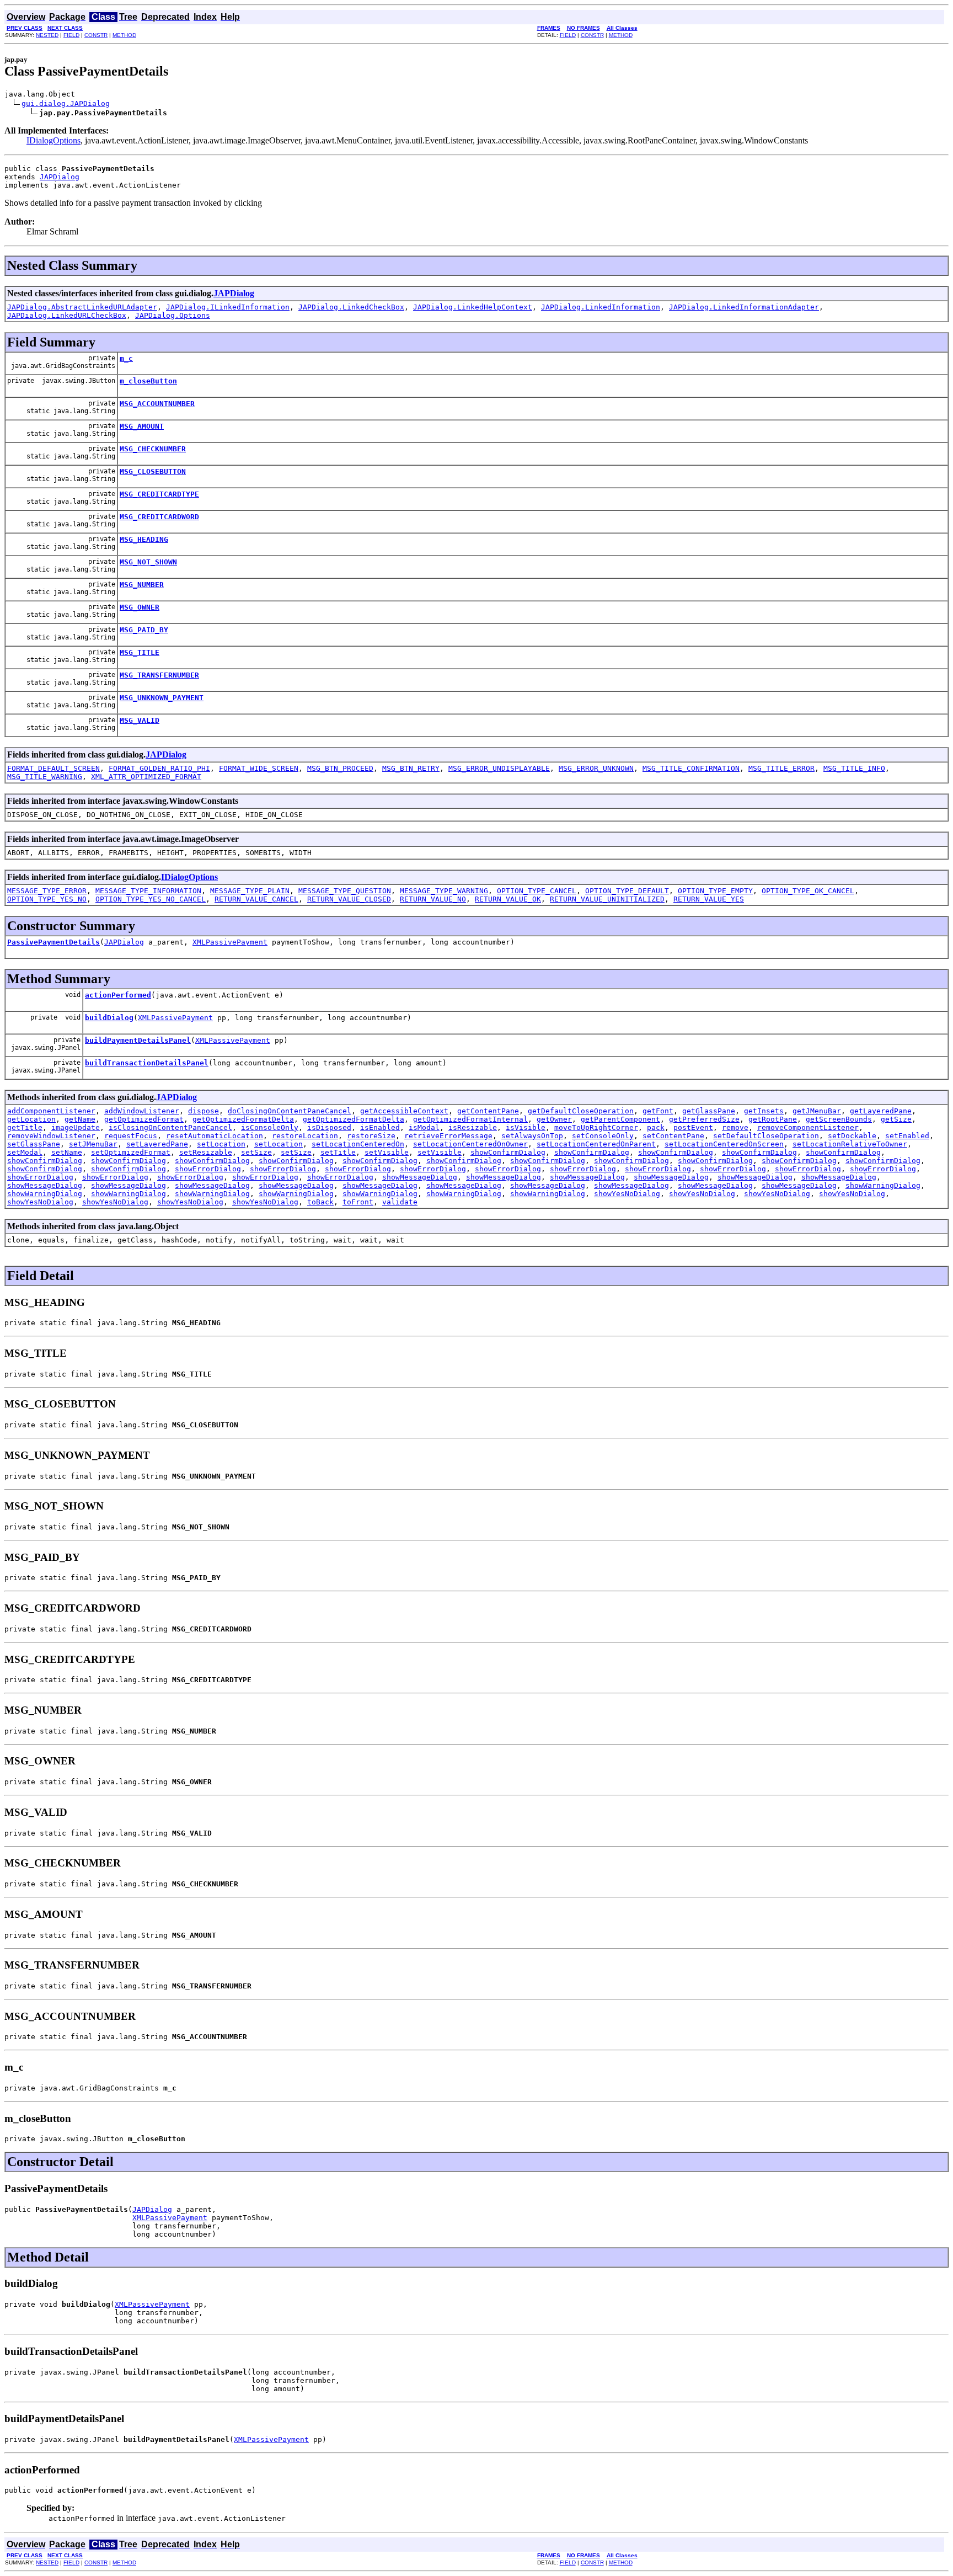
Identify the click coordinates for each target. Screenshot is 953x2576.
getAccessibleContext (404, 1111)
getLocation (31, 1119)
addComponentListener (51, 1111)
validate (400, 1202)
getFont (658, 1111)
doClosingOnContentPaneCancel (290, 1111)
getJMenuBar (817, 1111)
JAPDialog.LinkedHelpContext (473, 307)
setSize (256, 1152)
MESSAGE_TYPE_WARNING (444, 891)
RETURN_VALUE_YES (709, 899)
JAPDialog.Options (173, 315)
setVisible (387, 1152)
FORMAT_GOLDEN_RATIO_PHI (159, 768)
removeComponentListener (808, 1127)
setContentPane (673, 1136)
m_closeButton (148, 381)
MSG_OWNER (140, 607)
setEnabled (907, 1136)
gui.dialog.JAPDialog (66, 103)
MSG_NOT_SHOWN (148, 562)
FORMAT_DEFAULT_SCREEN (53, 768)
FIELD (71, 35)
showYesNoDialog (627, 1194)
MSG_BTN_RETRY (411, 768)
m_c (126, 358)
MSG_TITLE (140, 652)
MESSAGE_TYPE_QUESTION (345, 891)
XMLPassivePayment (230, 942)
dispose (204, 1111)
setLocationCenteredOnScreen (724, 1144)
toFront (358, 1202)
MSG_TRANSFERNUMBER (159, 675)
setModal (25, 1152)
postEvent (693, 1127)
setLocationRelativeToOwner (850, 1144)
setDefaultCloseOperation (766, 1136)
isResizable (473, 1127)
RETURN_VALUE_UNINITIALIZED (607, 899)
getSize (896, 1119)
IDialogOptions (53, 140)
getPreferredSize (704, 1119)
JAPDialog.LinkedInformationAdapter (744, 307)
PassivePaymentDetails (53, 942)
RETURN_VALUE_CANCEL (256, 899)
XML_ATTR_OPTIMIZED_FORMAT (146, 777)
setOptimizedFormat (131, 1152)
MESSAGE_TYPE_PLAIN (250, 891)
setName (67, 1152)
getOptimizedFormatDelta (243, 1119)
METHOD (124, 35)
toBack (320, 1202)
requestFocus (131, 1136)
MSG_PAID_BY (144, 630)
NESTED (47, 35)
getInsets (764, 1111)
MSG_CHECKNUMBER (153, 449)
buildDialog (109, 1018)
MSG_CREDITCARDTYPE (159, 494)
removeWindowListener (51, 1136)
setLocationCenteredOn (358, 1144)
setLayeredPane (157, 1144)
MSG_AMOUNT (142, 426)
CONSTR (96, 35)
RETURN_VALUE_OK (508, 899)
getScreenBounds (839, 1119)
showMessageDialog (420, 1177)
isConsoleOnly (270, 1127)
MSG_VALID (140, 720)
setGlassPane (34, 1144)
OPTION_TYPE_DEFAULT (627, 891)
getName (80, 1119)
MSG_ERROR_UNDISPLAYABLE (499, 768)
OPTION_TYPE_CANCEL (537, 891)
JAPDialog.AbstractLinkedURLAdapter (82, 307)
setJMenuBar (93, 1144)
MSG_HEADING (144, 539)
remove (735, 1127)
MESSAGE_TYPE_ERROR (47, 891)
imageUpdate (76, 1127)
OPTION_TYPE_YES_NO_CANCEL (151, 899)
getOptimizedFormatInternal (470, 1119)
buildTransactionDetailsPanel (147, 1063)
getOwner (554, 1119)
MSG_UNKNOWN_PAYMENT (162, 698)
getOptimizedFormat (144, 1119)
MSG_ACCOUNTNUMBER (157, 404)
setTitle (338, 1152)
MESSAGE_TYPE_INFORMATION (148, 891)
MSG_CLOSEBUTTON (153, 471)
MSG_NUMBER (142, 585)
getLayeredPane (881, 1111)
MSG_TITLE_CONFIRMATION (691, 768)
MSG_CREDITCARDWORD (159, 517)
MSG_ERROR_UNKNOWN (596, 768)
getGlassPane (709, 1111)
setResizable (206, 1152)
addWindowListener (142, 1111)
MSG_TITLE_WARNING (45, 777)
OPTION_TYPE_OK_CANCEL (808, 891)
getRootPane (773, 1119)
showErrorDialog (208, 1169)
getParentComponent (620, 1119)
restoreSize (371, 1136)
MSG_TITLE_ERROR (781, 768)
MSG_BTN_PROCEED (340, 768)
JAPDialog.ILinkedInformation (228, 307)
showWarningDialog (883, 1185)
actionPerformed (118, 995)
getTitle (25, 1127)
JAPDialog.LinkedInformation (601, 307)
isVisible (526, 1127)
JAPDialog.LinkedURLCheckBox (67, 315)
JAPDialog (60, 177)
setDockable (852, 1136)
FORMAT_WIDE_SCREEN (259, 768)
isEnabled (380, 1127)
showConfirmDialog (508, 1152)
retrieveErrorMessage (448, 1136)
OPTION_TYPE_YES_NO (47, 899)
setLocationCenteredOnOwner (470, 1144)
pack (656, 1127)
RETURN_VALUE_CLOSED (349, 899)
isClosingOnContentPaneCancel (170, 1127)
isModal (424, 1127)
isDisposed (329, 1127)
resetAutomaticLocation (215, 1136)
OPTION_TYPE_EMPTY (715, 891)
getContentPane (488, 1111)
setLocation (221, 1144)
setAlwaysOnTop (532, 1136)
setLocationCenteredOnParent (596, 1144)
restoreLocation (305, 1136)
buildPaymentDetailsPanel (138, 1040)
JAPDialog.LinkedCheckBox (351, 307)
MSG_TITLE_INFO (854, 768)
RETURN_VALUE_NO (433, 899)
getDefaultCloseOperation (581, 1111)
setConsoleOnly (603, 1136)
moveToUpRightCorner (596, 1127)
